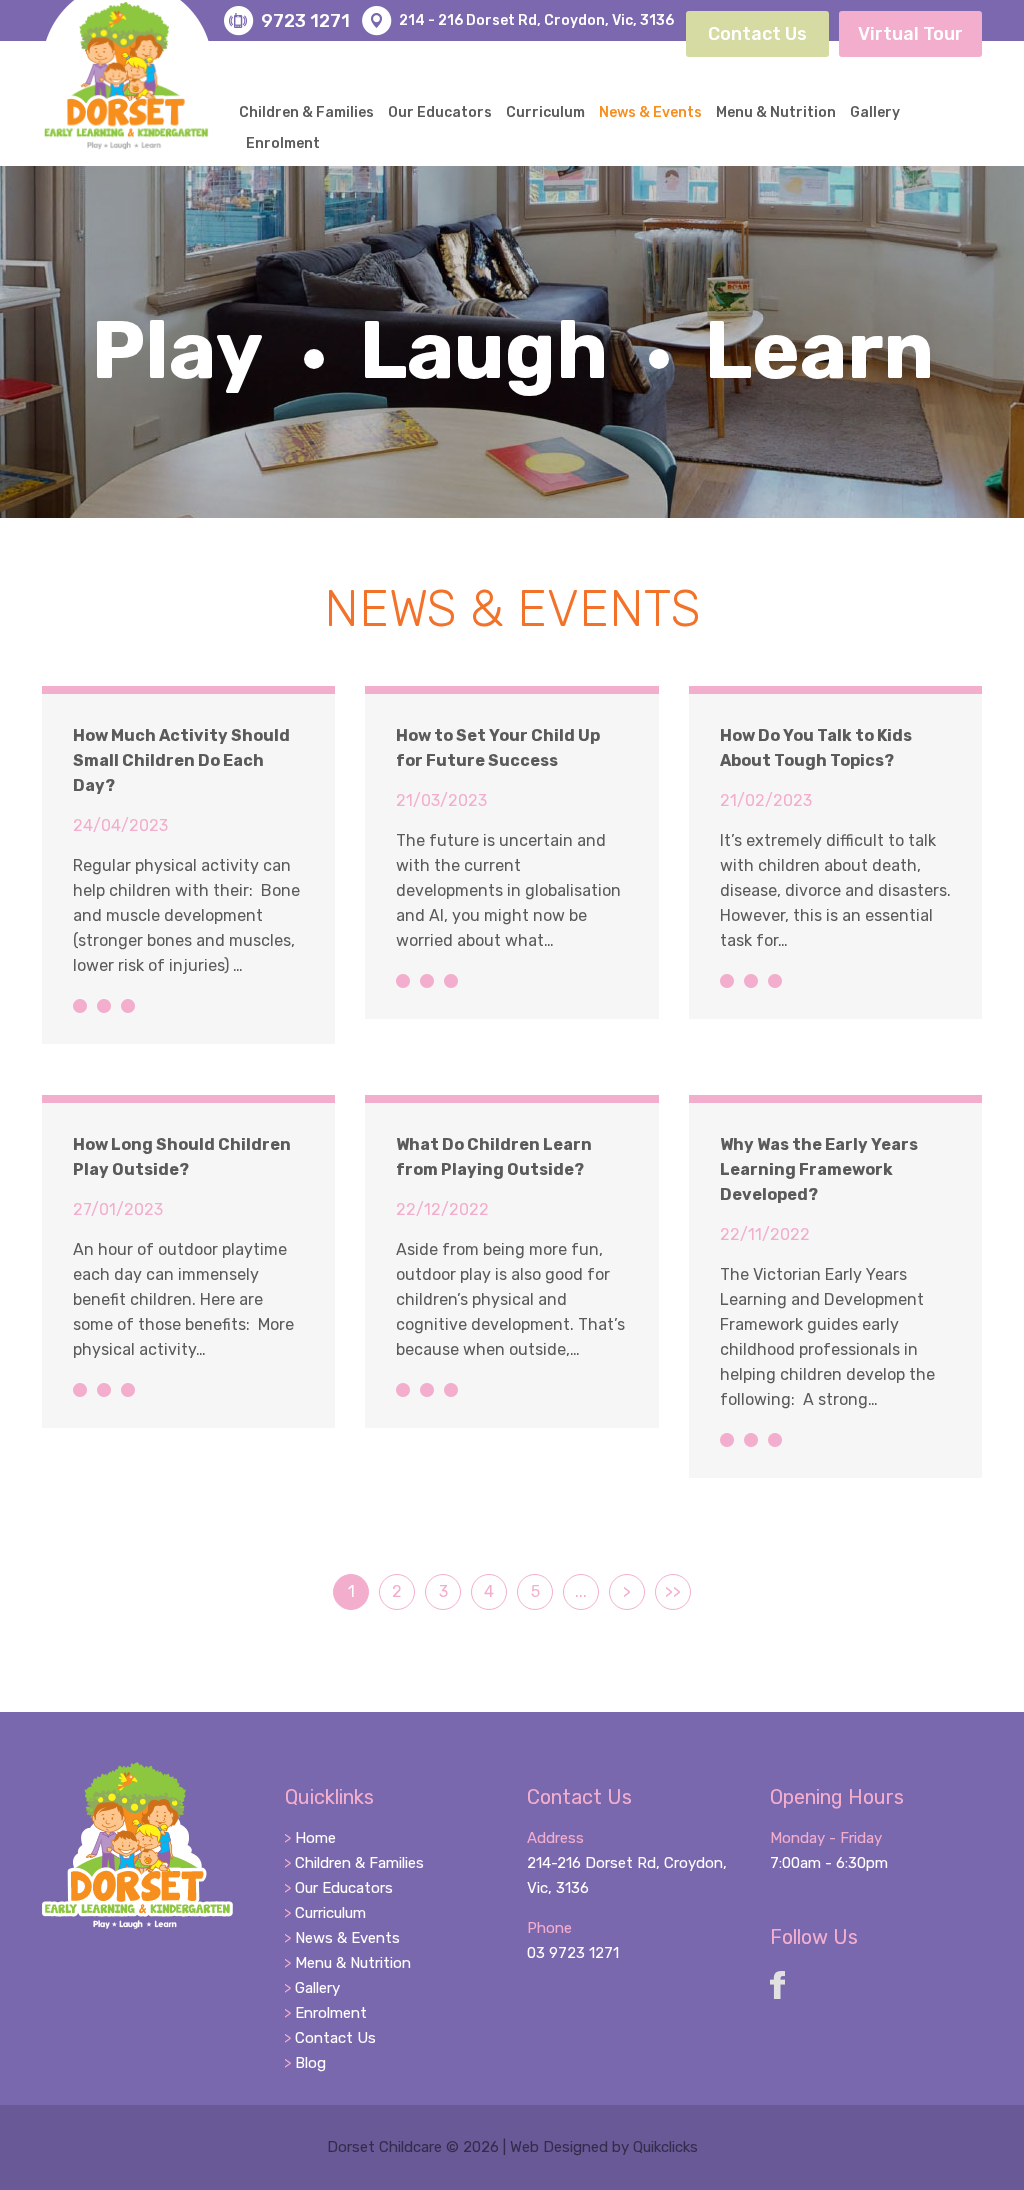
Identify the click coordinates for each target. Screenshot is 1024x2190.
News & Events (650, 112)
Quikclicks (665, 2147)
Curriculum (545, 112)
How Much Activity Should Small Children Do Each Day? (181, 760)
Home (315, 1838)
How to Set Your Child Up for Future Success (498, 748)
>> (673, 1591)
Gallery (875, 112)
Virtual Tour (910, 34)
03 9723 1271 (573, 1953)
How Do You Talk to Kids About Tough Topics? (816, 748)
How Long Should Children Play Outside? (182, 1157)
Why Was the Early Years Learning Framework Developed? (819, 1169)
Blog (310, 2063)
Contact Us (757, 34)
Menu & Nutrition (776, 112)
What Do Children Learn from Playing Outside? (494, 1157)
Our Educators (440, 112)
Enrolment (283, 143)
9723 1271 (305, 21)
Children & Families (306, 112)
